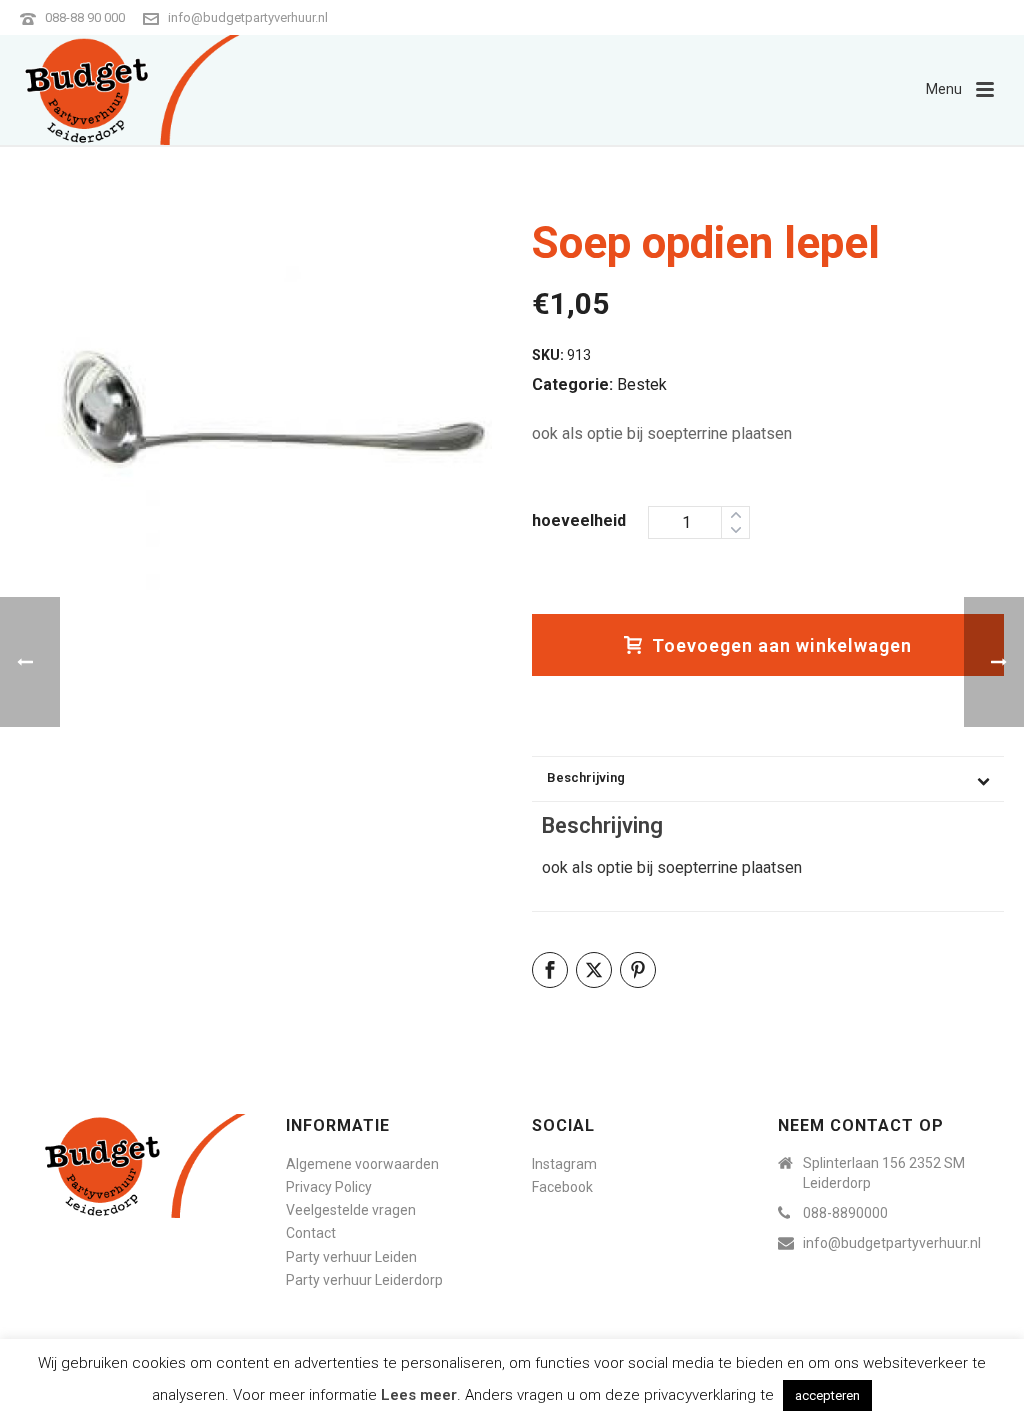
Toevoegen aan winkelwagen (782, 645)
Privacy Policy (329, 1187)
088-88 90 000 (85, 17)
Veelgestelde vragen (351, 1210)
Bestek (642, 384)
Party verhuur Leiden (351, 1257)
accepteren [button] (827, 1395)
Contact (311, 1233)
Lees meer (419, 1395)
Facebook (562, 1187)
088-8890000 (845, 1213)
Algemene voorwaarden (362, 1164)
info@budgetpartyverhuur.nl (248, 17)
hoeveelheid (579, 520)
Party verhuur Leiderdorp (364, 1280)
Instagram (564, 1164)
